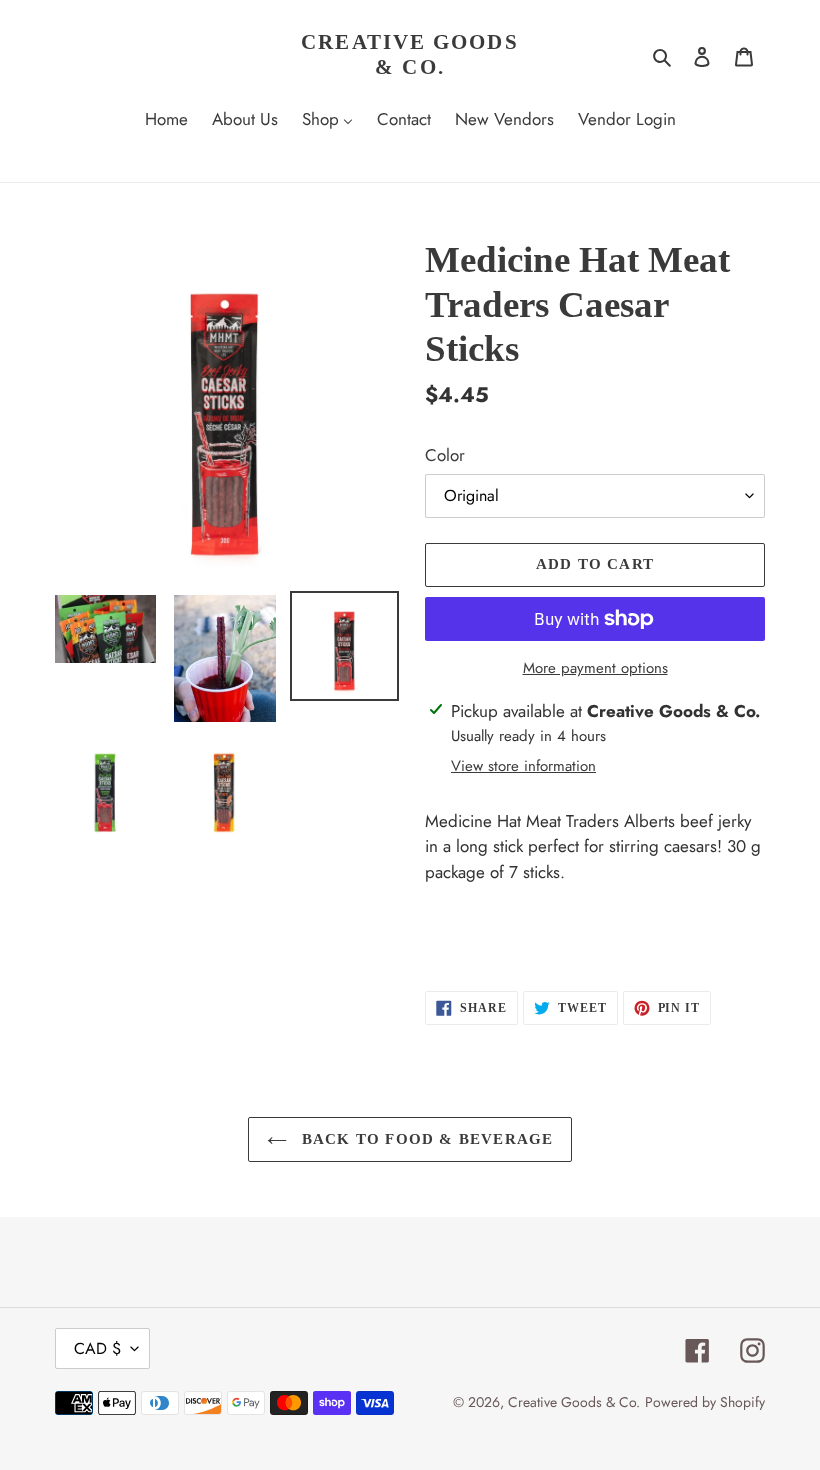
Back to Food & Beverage (425, 1139)
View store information (523, 766)
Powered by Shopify (705, 1402)
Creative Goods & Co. (409, 54)
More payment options (595, 668)
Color (445, 455)
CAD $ (97, 1348)
